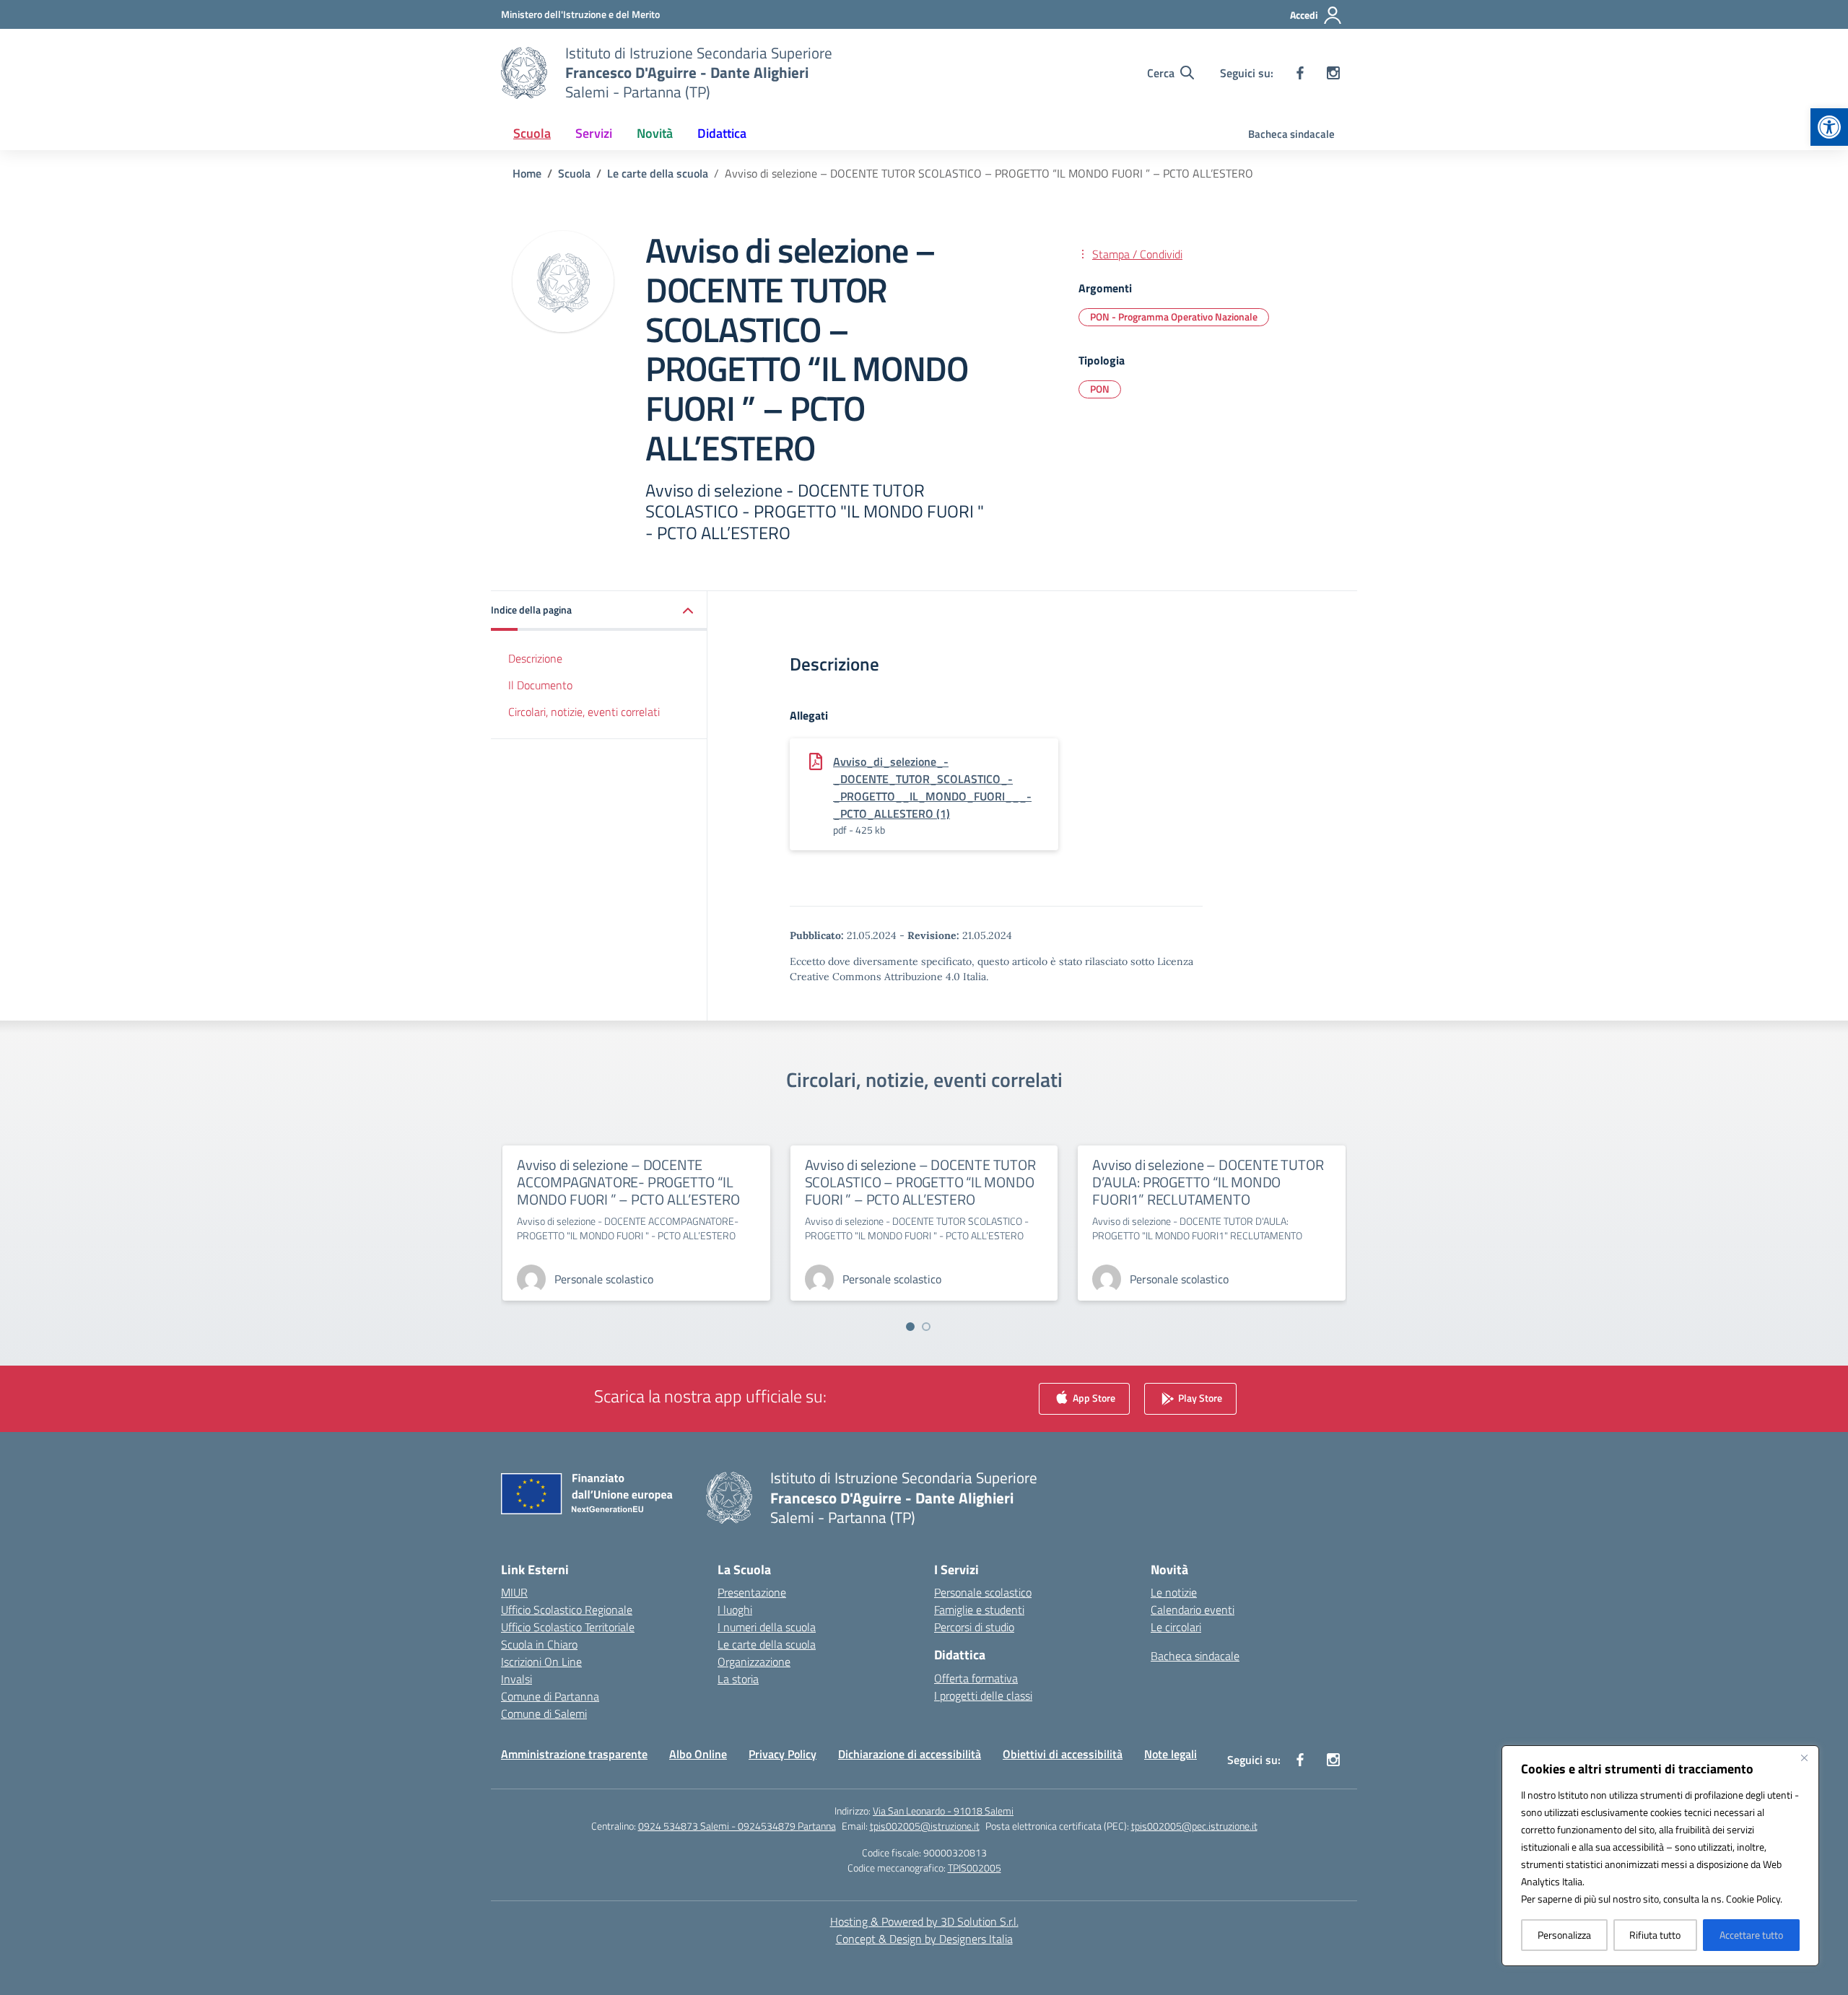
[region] (1660, 1856)
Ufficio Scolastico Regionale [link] (567, 1610)
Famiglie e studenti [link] (979, 1610)
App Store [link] (1093, 1398)
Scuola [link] (532, 133)
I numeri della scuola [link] (767, 1627)
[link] (1829, 127)
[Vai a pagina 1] (910, 1327)
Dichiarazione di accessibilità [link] (910, 1754)
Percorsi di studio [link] (974, 1627)
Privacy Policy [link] (783, 1754)
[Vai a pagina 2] (926, 1327)
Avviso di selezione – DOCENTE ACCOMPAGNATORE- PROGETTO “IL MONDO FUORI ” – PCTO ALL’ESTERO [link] (628, 1182)
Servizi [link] (594, 133)
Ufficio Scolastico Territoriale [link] (568, 1627)
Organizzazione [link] (754, 1662)
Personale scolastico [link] (983, 1592)
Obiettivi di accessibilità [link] (1063, 1754)
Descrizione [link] (535, 658)
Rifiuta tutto (1655, 1935)
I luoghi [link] (735, 1610)
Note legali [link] (1171, 1754)
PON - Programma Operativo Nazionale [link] (1174, 317)
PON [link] (1100, 389)
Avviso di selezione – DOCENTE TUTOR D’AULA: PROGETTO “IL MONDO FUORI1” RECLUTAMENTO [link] (1208, 1182)
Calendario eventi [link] (1193, 1610)
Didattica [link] (722, 133)
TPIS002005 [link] (975, 1868)
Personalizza (1564, 1935)
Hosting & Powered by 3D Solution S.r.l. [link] (924, 1921)
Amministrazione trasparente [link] (574, 1754)
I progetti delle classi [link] (983, 1695)
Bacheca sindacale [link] (1291, 134)
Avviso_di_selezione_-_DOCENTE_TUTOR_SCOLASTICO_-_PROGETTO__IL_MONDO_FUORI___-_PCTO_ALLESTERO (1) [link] (932, 787)
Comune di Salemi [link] (544, 1714)
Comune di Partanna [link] (550, 1696)
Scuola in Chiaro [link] (539, 1644)
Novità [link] (655, 133)
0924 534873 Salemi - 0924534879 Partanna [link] (737, 1826)
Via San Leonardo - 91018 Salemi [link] (943, 1811)
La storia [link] (738, 1679)
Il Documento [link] (540, 685)
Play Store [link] (1199, 1398)
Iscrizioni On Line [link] (541, 1662)
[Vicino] (1804, 1758)
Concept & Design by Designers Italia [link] (924, 1939)
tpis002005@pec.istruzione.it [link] (1194, 1826)
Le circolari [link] (1176, 1627)
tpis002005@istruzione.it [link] (925, 1826)
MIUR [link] (514, 1592)
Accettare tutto (1751, 1935)
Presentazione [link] (752, 1592)
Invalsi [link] (517, 1679)
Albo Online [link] (698, 1754)
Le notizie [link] (1174, 1592)
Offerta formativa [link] (976, 1678)
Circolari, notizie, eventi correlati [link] (584, 712)
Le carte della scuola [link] (767, 1644)
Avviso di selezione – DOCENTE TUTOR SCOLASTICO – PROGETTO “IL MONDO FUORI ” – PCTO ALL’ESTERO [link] (920, 1182)
